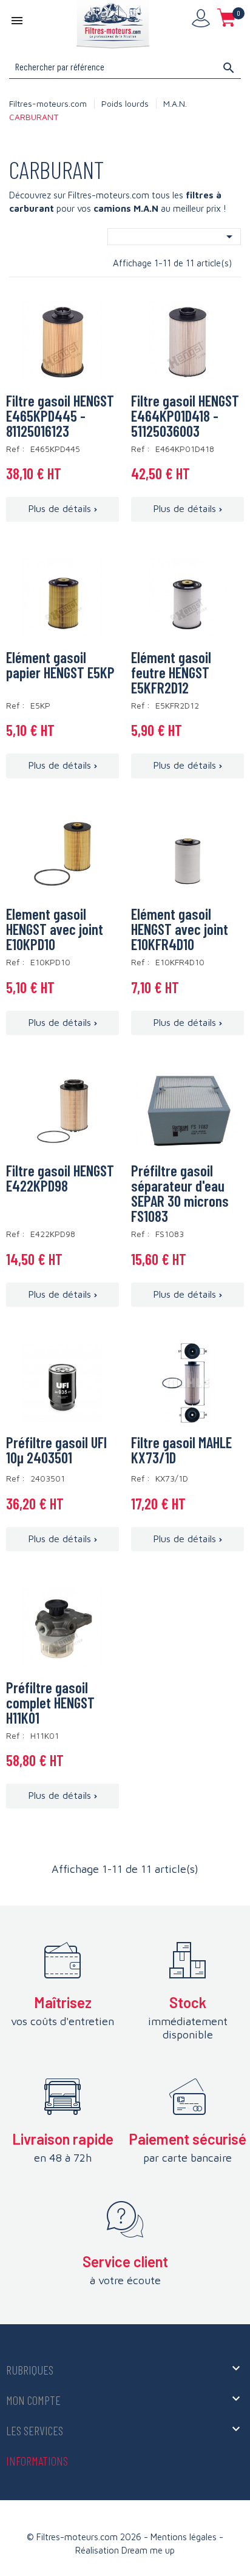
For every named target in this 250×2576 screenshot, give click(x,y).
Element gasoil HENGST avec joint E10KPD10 (55, 929)
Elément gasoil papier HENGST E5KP (60, 665)
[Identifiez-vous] (201, 18)
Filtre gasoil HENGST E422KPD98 (60, 1178)
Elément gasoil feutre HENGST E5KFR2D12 (171, 672)
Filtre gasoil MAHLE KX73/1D (181, 1450)
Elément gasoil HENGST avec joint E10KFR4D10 (180, 929)
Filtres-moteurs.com (48, 103)
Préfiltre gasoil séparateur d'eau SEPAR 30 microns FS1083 (180, 1193)
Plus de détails (59, 508)
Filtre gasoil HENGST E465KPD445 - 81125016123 (60, 416)
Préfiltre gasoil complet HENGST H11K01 (50, 1702)
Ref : (17, 449)
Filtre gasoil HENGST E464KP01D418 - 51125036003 (185, 416)
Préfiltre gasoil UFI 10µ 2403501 (56, 1450)
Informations (37, 2461)
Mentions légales (185, 2537)
